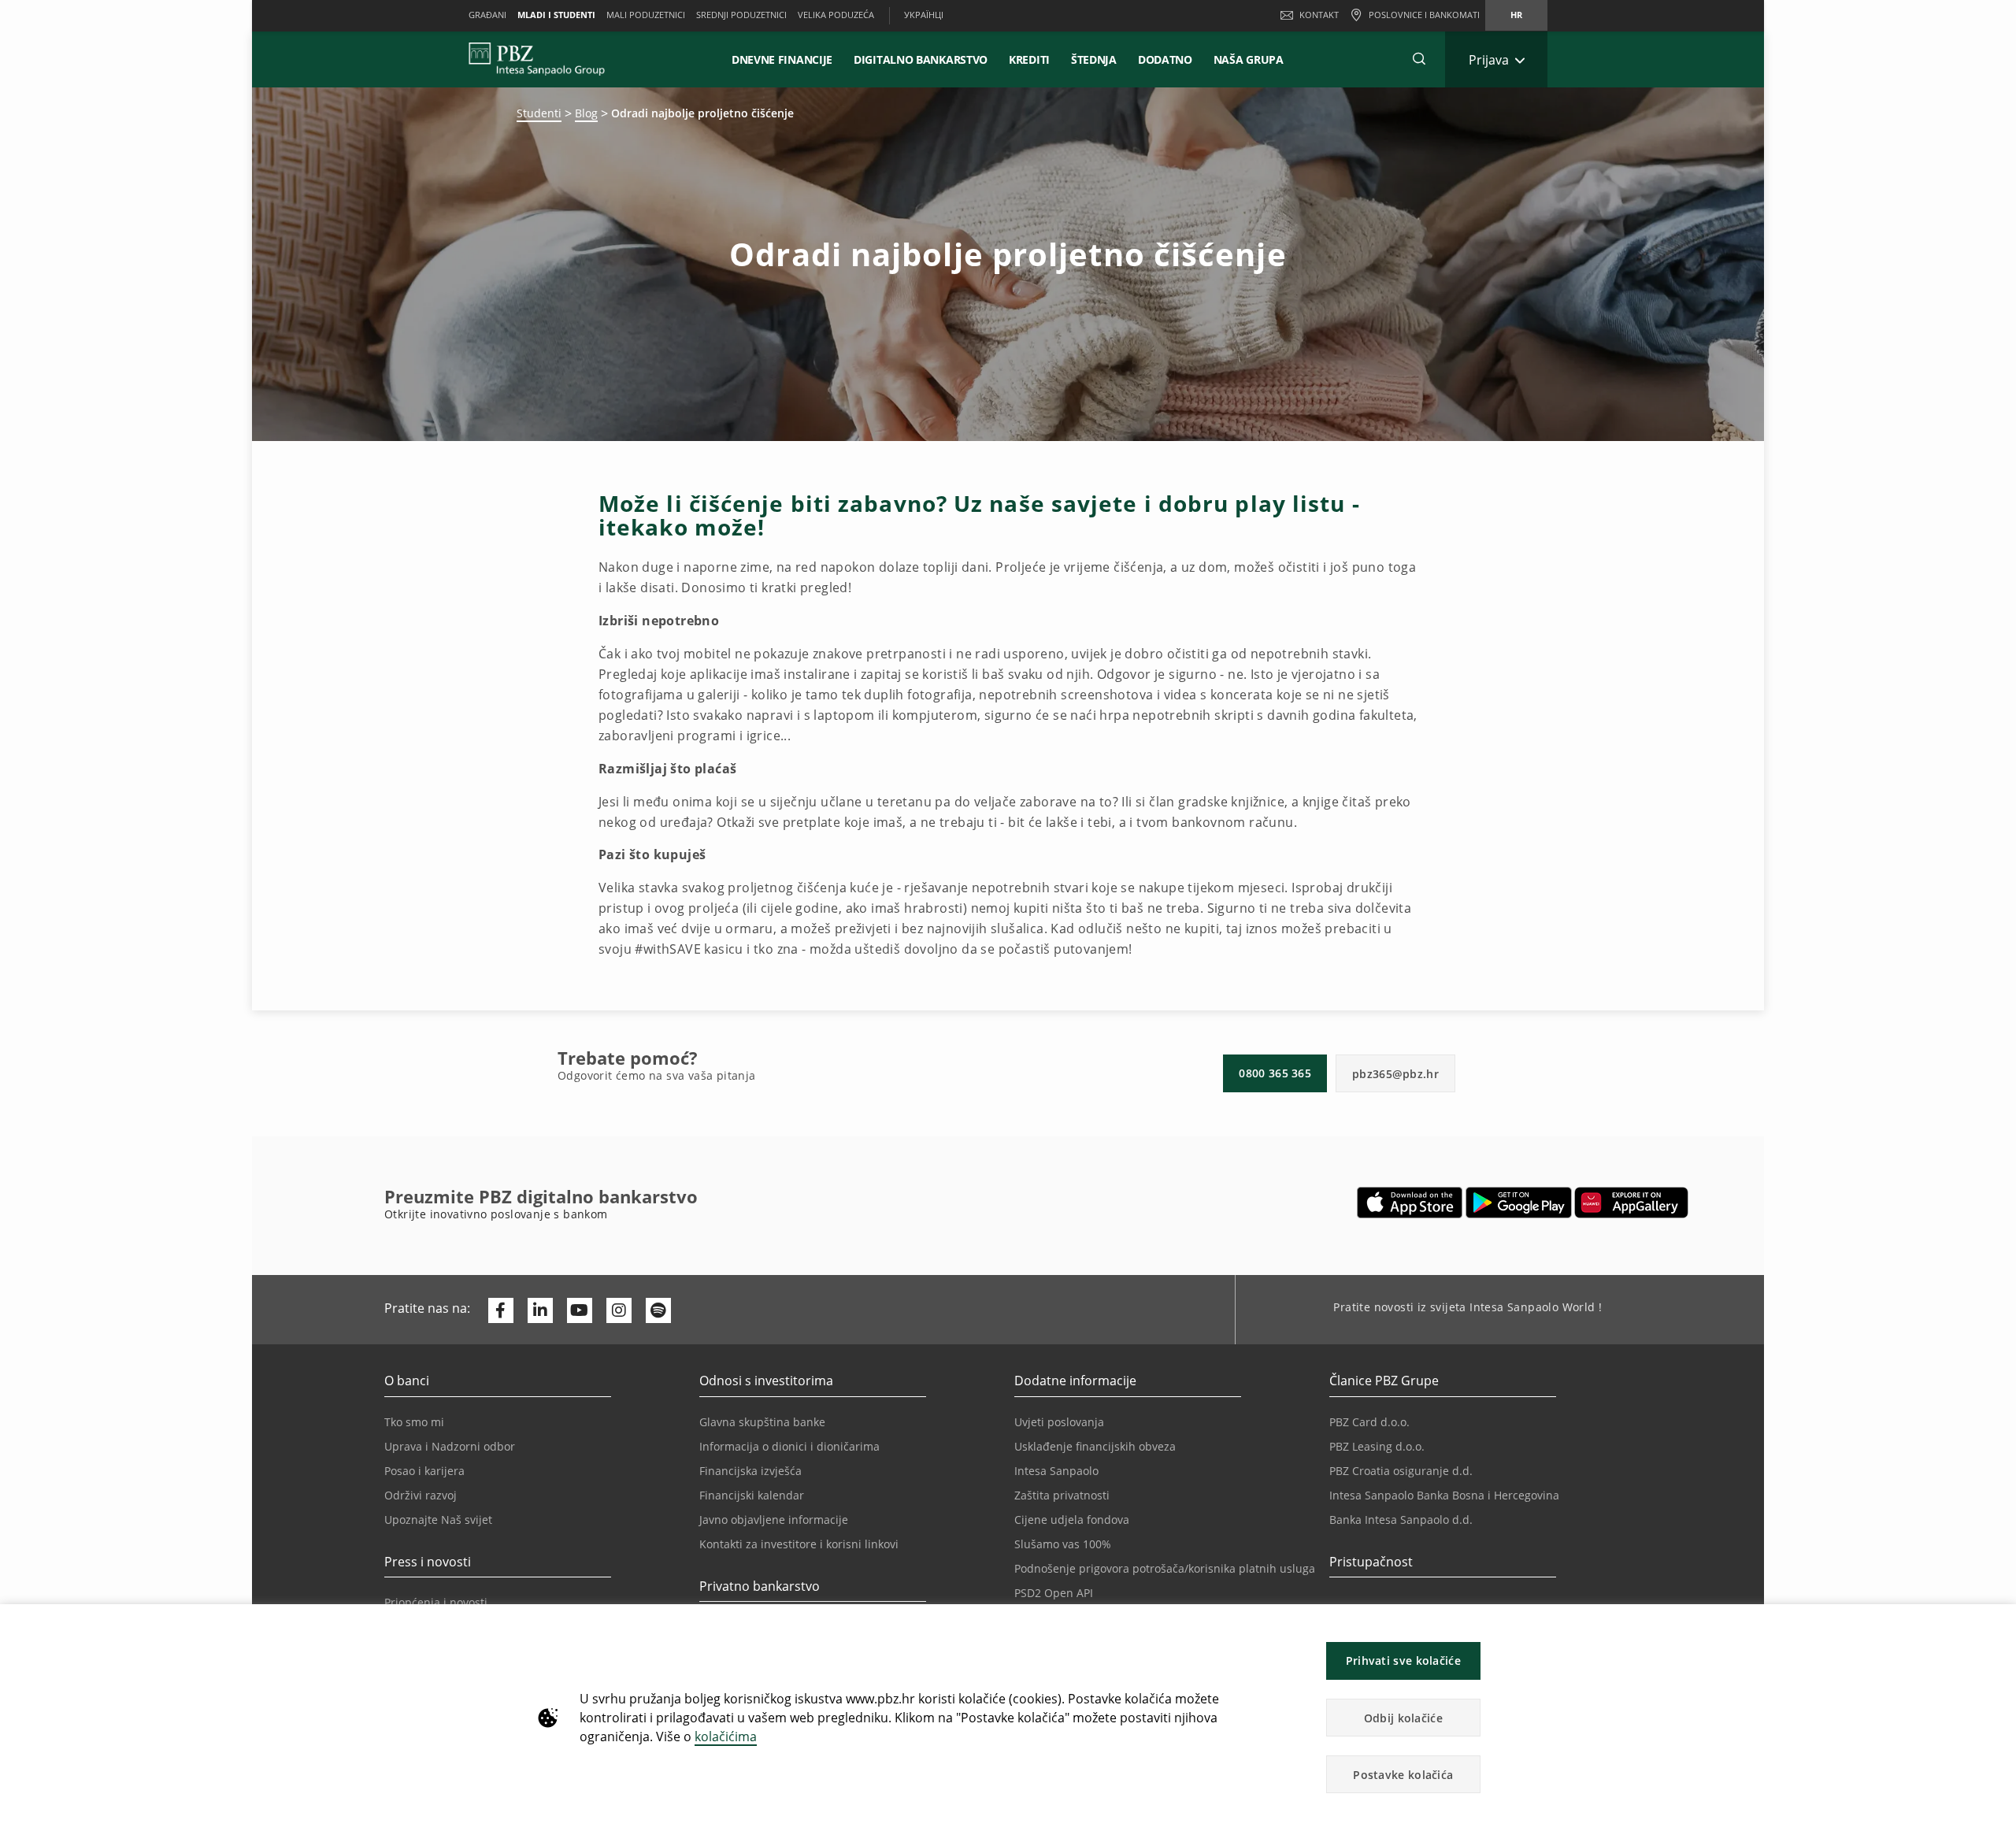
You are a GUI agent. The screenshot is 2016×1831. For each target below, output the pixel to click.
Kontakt (1319, 15)
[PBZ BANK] (537, 59)
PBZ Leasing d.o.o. (1377, 1446)
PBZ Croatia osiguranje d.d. (1401, 1471)
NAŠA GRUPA (1249, 59)
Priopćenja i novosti (436, 1602)
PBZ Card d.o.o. (1369, 1422)
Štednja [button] (1094, 59)
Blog (586, 113)
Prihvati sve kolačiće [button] (1403, 1661)
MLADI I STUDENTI (556, 15)
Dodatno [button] (1165, 59)
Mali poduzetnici (646, 15)
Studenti (539, 113)
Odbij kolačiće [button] (1403, 1718)
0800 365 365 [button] (1275, 1073)
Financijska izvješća (750, 1471)
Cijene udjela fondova (1072, 1520)
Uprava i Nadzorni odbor (450, 1446)
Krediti (1029, 59)
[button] (1997, 1624)
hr (1516, 15)
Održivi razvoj (421, 1495)
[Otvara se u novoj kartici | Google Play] (1519, 1203)
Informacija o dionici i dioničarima (789, 1446)
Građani (487, 15)
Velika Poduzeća (836, 15)
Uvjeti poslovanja (1059, 1422)
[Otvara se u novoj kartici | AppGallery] (1631, 1203)
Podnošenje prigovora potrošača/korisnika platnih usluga (1165, 1568)
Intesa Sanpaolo (1056, 1471)
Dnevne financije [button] (782, 59)
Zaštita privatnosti (1062, 1495)
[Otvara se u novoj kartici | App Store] (1410, 1203)
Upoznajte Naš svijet (438, 1520)
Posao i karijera (424, 1471)
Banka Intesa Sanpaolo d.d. (1401, 1520)
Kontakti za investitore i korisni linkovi (799, 1544)
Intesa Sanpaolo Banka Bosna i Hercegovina (1444, 1495)
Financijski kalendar (752, 1495)
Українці (924, 15)
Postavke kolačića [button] (1403, 1775)
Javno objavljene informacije (774, 1520)
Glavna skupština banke (762, 1422)
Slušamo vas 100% (1063, 1544)
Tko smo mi (414, 1422)
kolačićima (726, 1736)
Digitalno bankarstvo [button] (921, 59)
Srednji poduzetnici (741, 15)
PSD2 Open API (1054, 1593)
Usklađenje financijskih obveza (1095, 1446)
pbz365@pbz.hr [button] (1395, 1074)
